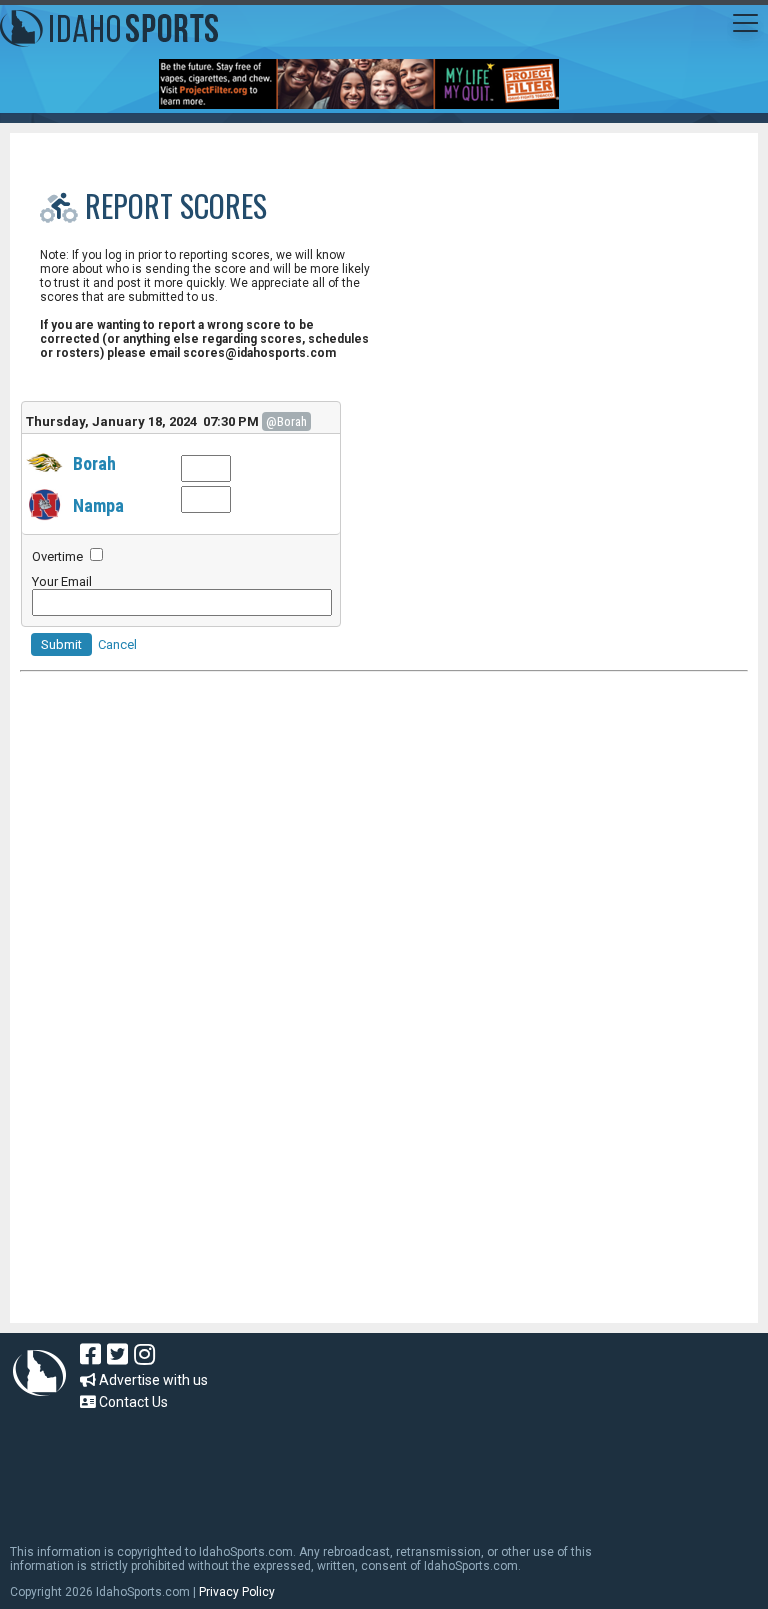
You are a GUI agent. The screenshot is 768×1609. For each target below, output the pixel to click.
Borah (94, 463)
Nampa (98, 505)
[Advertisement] (384, 893)
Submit (61, 644)
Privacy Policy (237, 1592)
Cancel (117, 644)
